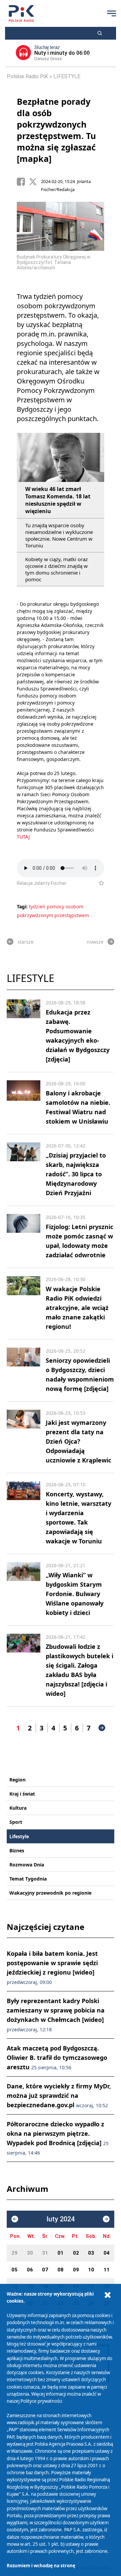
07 (45, 2270)
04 (107, 2253)
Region (17, 1780)
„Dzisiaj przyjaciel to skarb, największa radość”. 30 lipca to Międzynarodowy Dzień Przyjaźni (76, 1174)
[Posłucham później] (99, 883)
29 (14, 2253)
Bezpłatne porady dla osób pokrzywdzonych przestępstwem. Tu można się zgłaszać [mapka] (56, 130)
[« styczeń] (15, 2219)
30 (30, 2253)
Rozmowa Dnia (27, 1865)
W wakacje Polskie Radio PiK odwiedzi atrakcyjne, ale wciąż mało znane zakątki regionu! (77, 1308)
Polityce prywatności (41, 2401)
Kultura (18, 1808)
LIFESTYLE (67, 76)
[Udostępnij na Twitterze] (35, 182)
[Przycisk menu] (112, 13)
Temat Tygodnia (28, 1879)
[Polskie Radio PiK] (21, 13)
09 (76, 2270)
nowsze (95, 942)
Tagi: (23, 907)
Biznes (17, 1850)
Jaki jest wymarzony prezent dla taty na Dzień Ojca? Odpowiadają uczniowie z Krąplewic (78, 1441)
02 (76, 2253)
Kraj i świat (22, 1794)
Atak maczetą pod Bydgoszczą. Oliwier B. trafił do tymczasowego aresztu (57, 2058)
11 (107, 2270)
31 (45, 2253)
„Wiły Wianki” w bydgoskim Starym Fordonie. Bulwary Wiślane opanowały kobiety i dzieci (75, 1594)
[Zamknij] (108, 2295)
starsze (26, 942)
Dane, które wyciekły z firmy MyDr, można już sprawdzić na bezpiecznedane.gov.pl (59, 2095)
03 (91, 2253)
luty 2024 (61, 2219)
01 (61, 2253)
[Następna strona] (102, 1728)
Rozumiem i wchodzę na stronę (41, 2566)
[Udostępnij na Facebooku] (23, 182)
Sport (16, 1822)
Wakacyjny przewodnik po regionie (50, 1893)
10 (91, 2270)
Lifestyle (19, 1836)
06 (30, 2270)
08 (61, 2270)
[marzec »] (106, 2219)
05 (14, 2270)
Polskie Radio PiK (27, 76)
